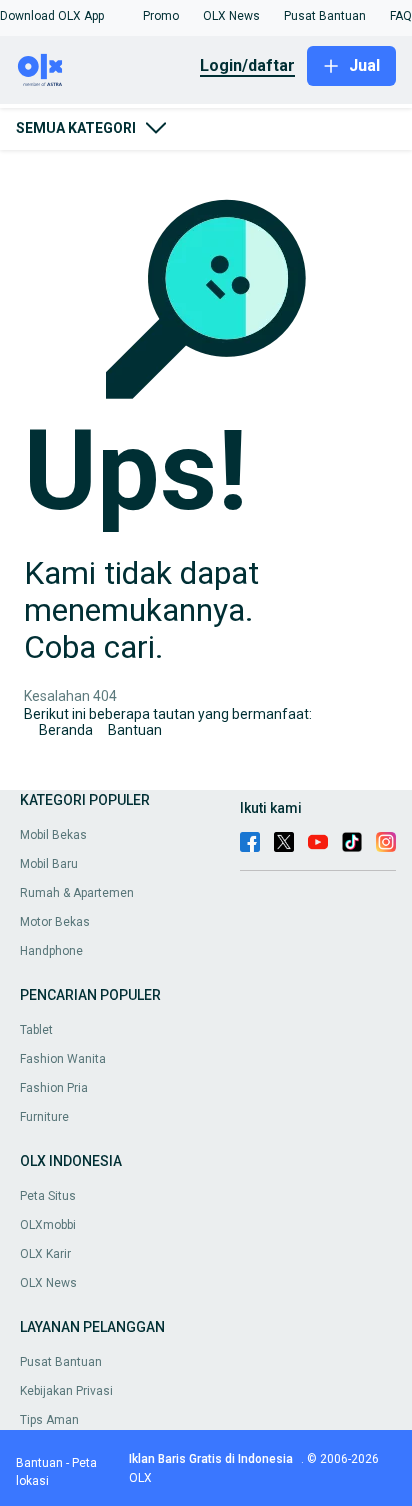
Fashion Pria (54, 1088)
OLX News (48, 1283)
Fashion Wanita (63, 1059)
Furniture (44, 1117)
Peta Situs (48, 1196)
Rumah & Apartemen (77, 893)
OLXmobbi (48, 1225)
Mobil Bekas (53, 835)
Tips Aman (49, 1420)
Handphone (51, 951)
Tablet (36, 1030)
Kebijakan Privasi (66, 1391)
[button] (52, 16)
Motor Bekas (55, 922)
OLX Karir (45, 1254)
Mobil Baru (49, 864)
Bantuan (135, 730)
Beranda (66, 730)
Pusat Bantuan (61, 1362)
